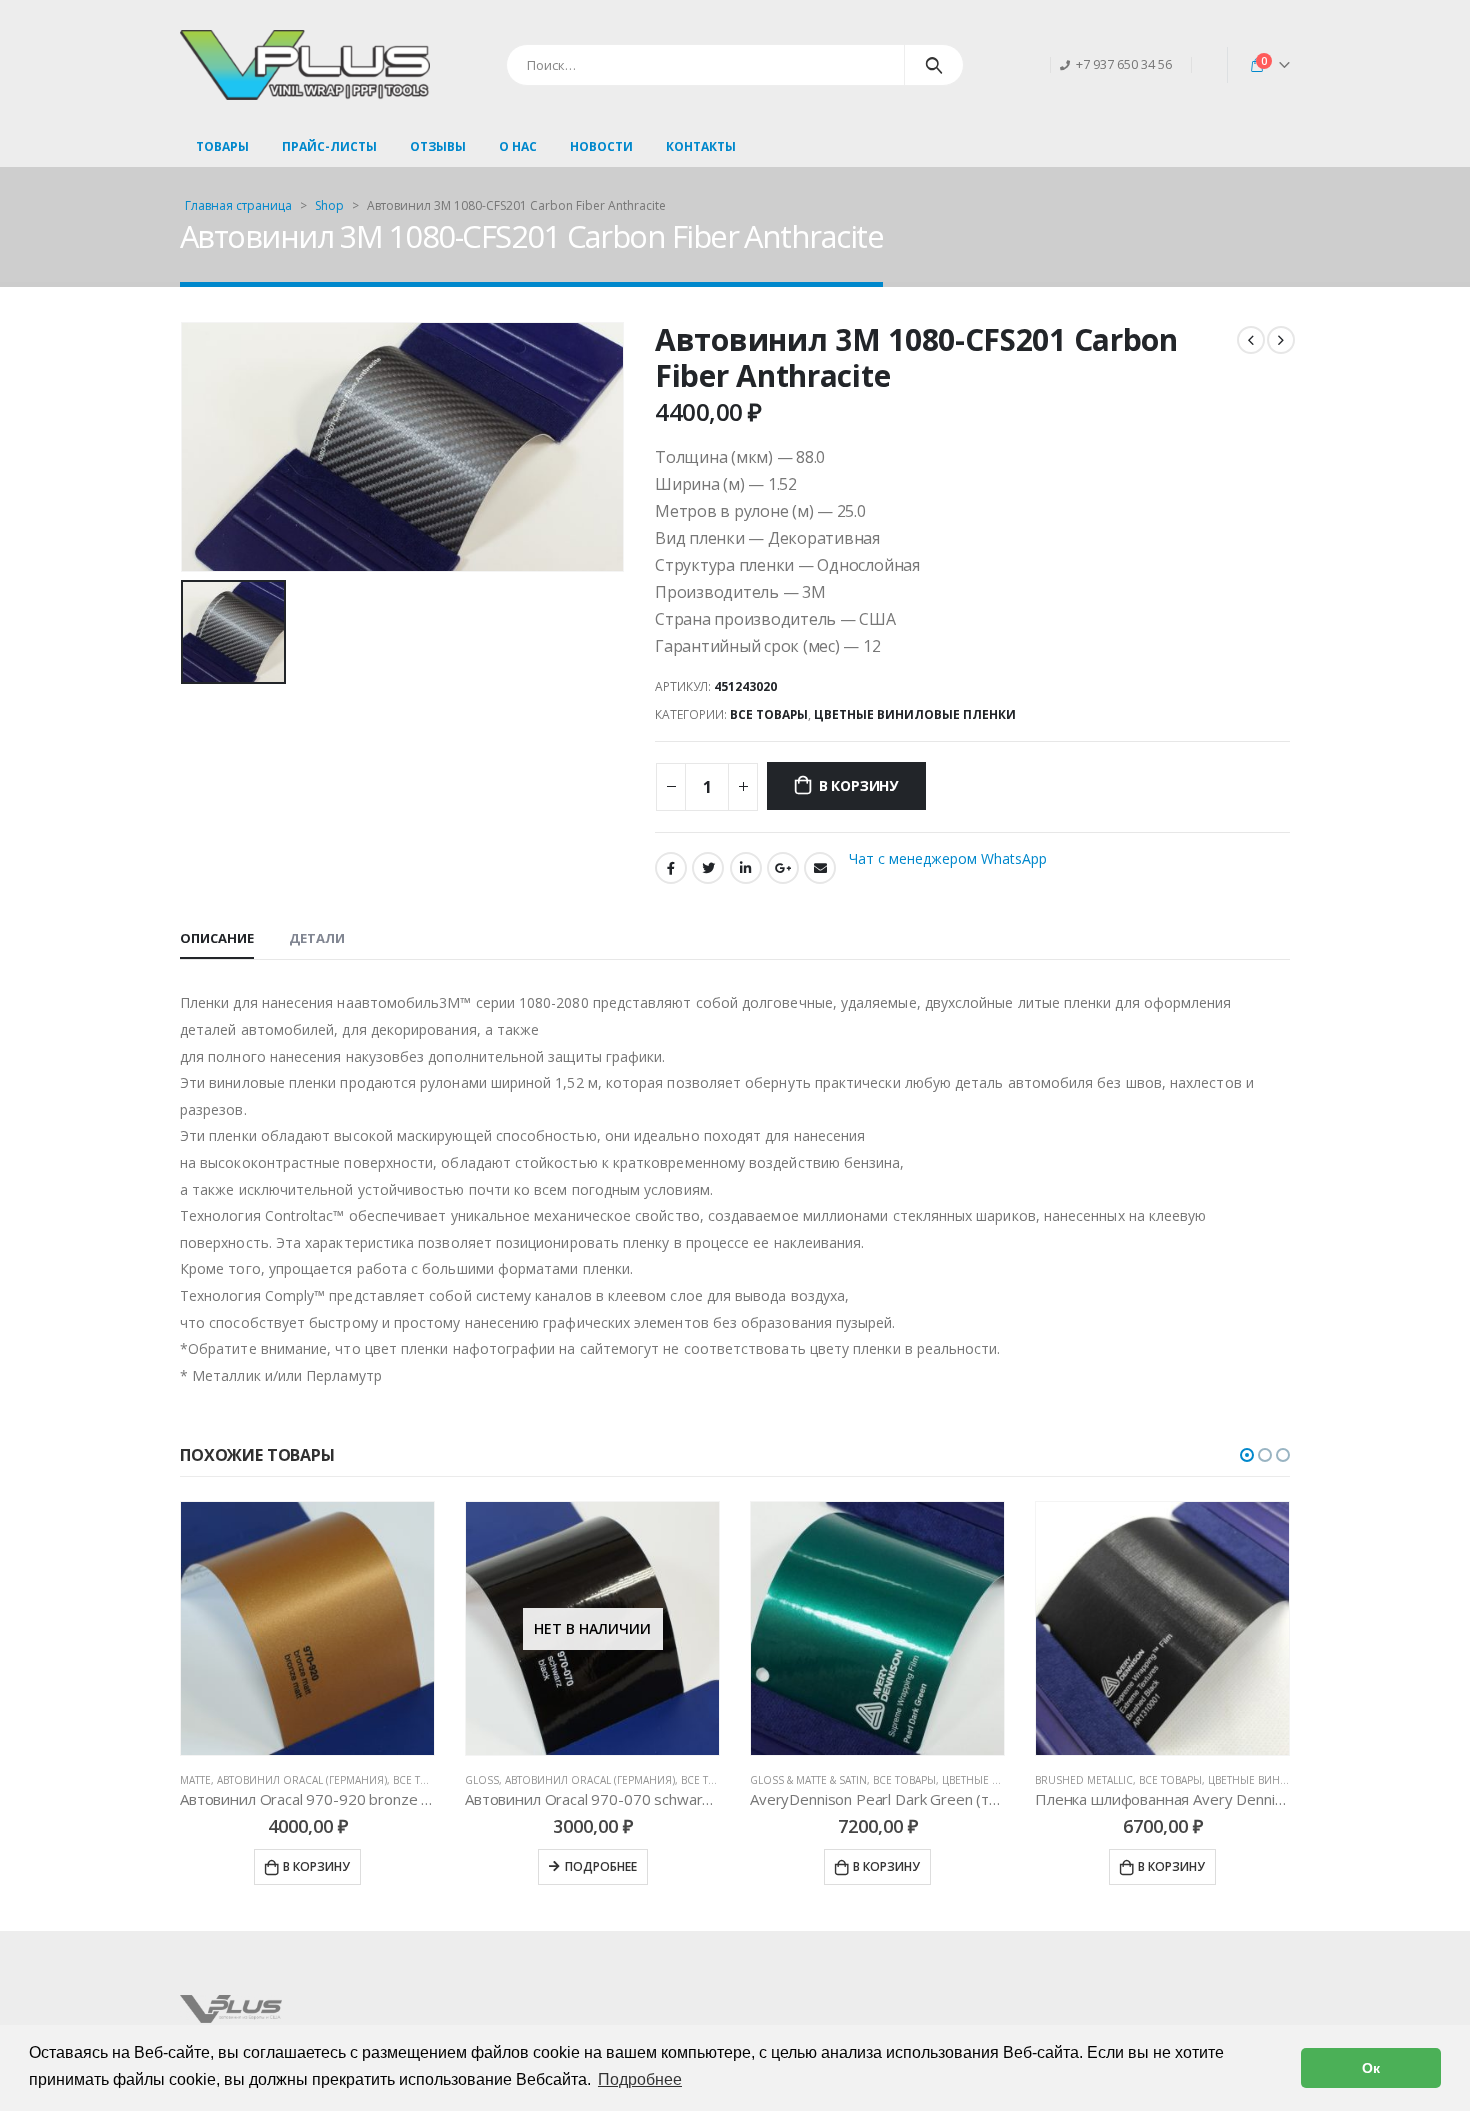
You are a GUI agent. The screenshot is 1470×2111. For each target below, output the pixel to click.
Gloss (218, 1780)
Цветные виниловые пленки (915, 714)
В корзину (858, 785)
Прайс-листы (329, 146)
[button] (1247, 1455)
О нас (518, 146)
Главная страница (238, 205)
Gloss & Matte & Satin (544, 1780)
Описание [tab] (217, 938)
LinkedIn (746, 868)
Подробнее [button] (640, 2079)
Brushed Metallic (820, 1780)
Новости (601, 146)
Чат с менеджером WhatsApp (948, 858)
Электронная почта (820, 868)
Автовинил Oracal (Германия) (326, 1780)
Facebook (671, 868)
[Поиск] (934, 65)
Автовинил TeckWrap (1290, 1780)
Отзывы (438, 146)
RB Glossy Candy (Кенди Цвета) (1140, 1780)
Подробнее (337, 1866)
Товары (222, 146)
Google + (783, 868)
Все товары (769, 714)
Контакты (701, 146)
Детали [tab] (317, 938)
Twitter (708, 868)
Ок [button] (1371, 2068)
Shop (329, 205)
